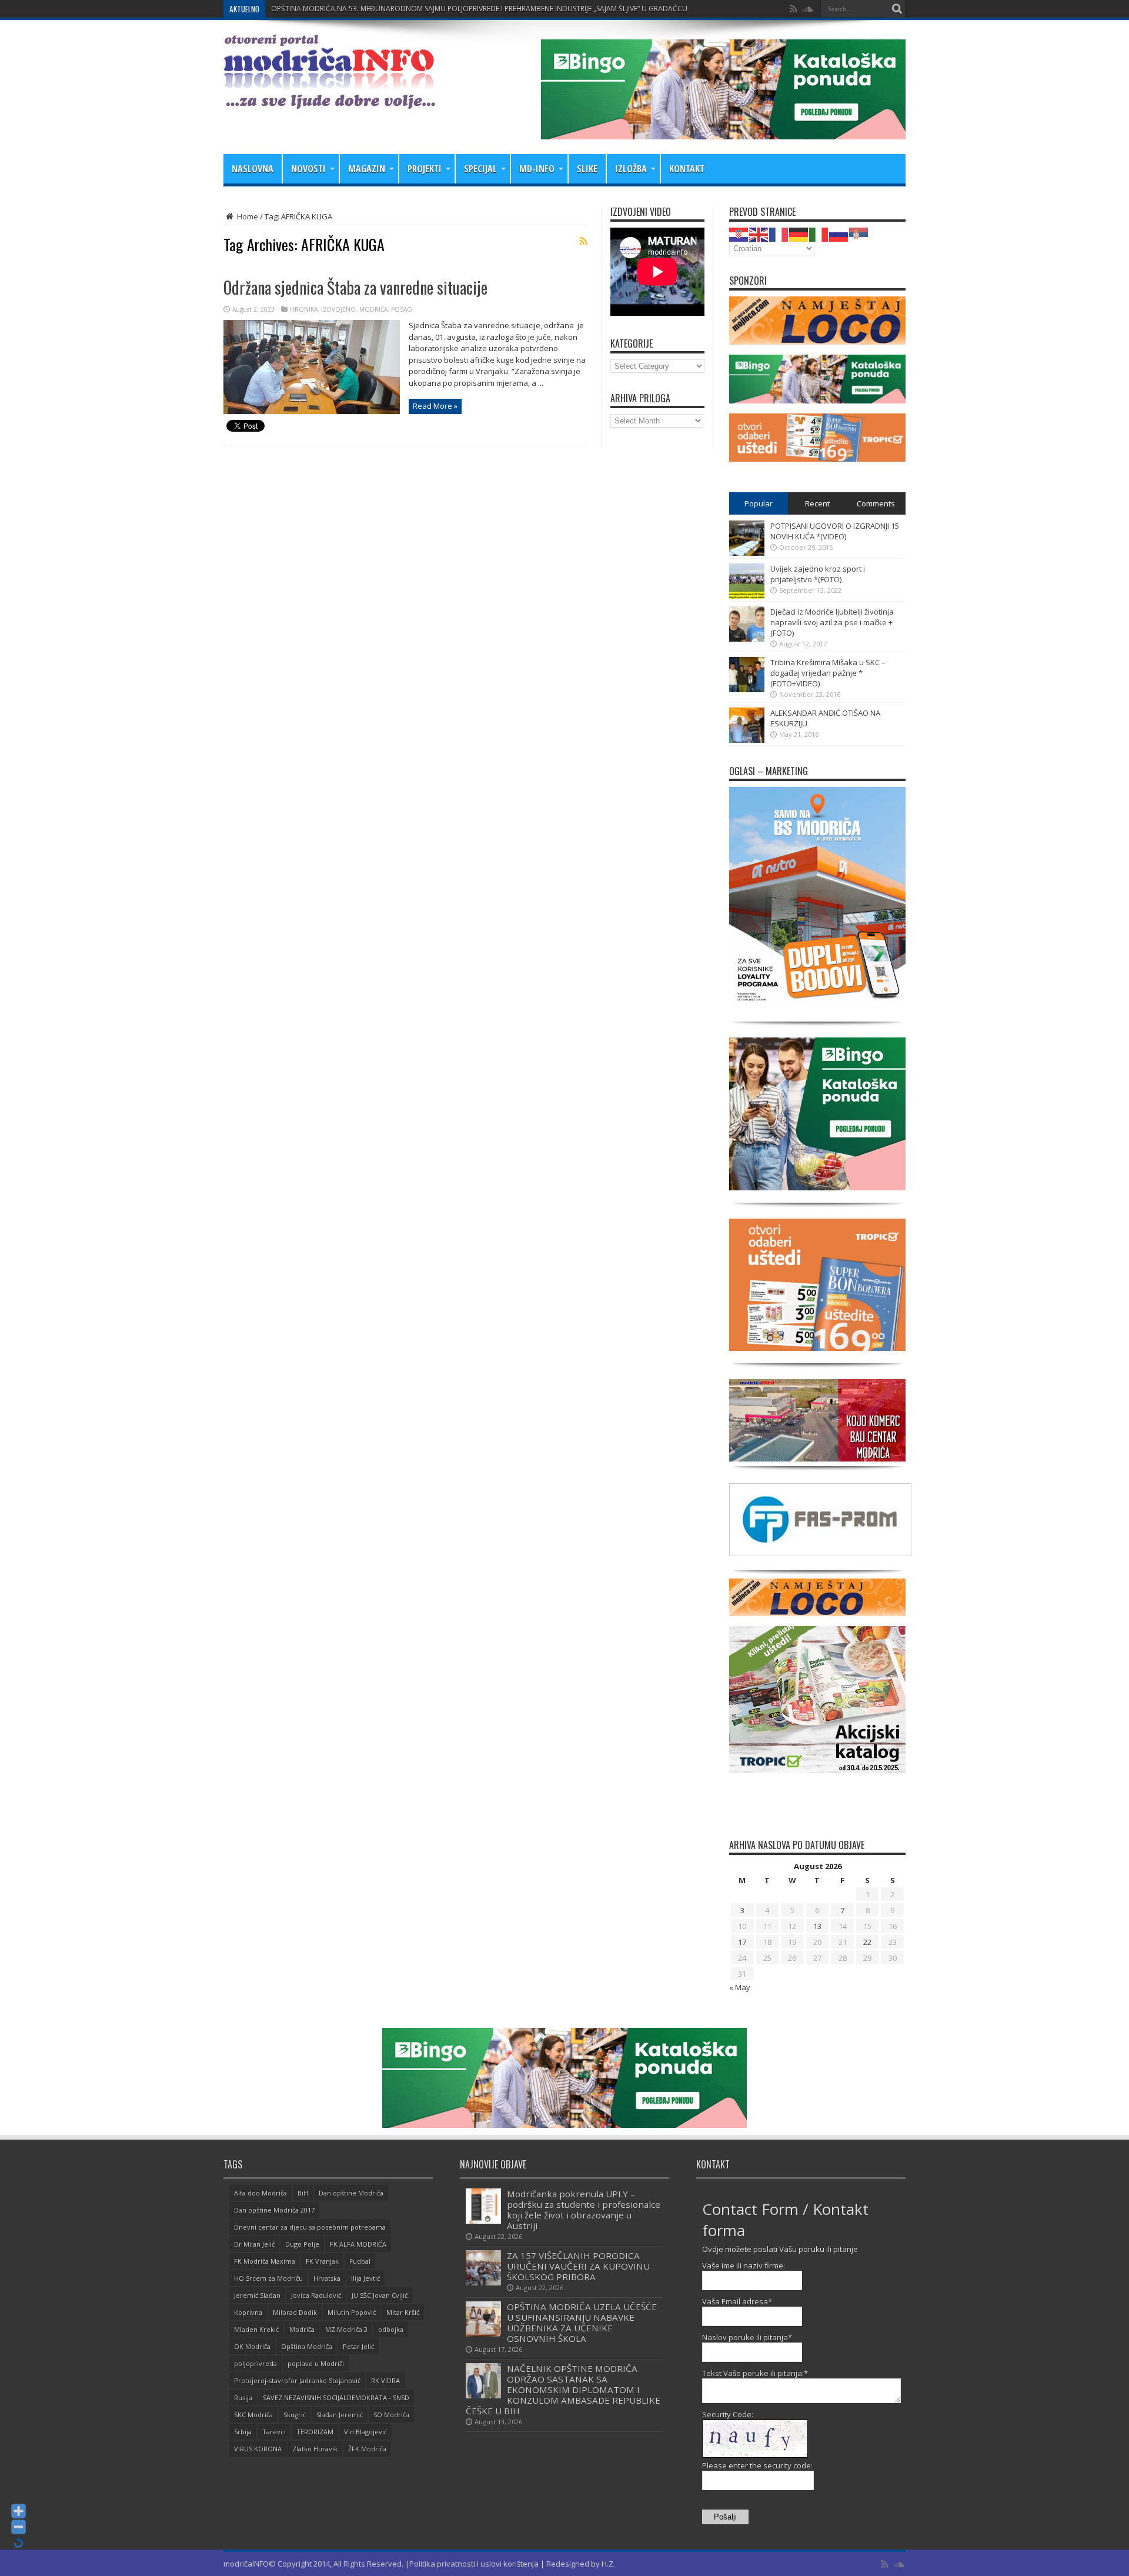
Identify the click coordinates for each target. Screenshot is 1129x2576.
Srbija (243, 2432)
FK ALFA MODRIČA (358, 2244)
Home (247, 216)
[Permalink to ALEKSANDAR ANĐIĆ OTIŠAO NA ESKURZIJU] (747, 740)
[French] (779, 233)
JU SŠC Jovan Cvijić (380, 2295)
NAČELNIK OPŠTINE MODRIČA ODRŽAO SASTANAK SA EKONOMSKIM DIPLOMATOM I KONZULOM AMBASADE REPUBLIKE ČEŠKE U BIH (563, 2390)
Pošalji (725, 2517)
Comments (876, 503)
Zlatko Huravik (315, 2449)
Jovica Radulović (316, 2295)
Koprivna (248, 2312)
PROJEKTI (425, 169)
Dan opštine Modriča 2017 (274, 2210)
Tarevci (274, 2432)
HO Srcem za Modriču (268, 2278)
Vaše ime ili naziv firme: (744, 2265)
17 (742, 1942)
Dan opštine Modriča (351, 2193)
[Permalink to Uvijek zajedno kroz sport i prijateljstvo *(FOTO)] (747, 596)
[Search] (897, 9)
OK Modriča (252, 2346)
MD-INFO (537, 169)
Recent (817, 503)
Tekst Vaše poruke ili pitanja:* (755, 2373)
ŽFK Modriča (367, 2449)
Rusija (243, 2398)
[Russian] (839, 233)
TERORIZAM (315, 2432)
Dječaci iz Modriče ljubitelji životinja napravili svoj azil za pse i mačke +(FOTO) (832, 622)
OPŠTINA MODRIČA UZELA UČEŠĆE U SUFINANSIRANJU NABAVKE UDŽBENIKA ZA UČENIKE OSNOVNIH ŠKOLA (582, 2323)
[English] (759, 233)
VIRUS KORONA (258, 2449)
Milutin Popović (352, 2312)
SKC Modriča (253, 2415)
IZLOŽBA (631, 169)
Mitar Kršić (403, 2312)
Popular (759, 503)
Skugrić (295, 2415)
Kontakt (687, 169)
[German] (799, 233)
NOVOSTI (308, 169)
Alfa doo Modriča (260, 2193)
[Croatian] (739, 233)
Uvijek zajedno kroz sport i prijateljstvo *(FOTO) (818, 574)
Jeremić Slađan (257, 2295)
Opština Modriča (307, 2346)
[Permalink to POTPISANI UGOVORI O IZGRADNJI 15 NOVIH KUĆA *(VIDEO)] (747, 553)
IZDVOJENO (338, 309)
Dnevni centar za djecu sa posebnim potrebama (310, 2227)
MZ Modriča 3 (346, 2329)
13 (817, 1926)
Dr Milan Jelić (254, 2244)
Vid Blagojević (365, 2432)
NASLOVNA (253, 169)
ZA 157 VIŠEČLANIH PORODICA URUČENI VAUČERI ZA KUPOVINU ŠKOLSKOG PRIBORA (578, 2266)
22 (867, 1942)
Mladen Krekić (256, 2329)
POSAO (402, 309)
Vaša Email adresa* (737, 2301)
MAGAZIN (367, 169)
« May (740, 1987)
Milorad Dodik (295, 2312)
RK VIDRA (385, 2380)
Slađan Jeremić (340, 2415)
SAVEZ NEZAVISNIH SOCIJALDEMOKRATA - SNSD (336, 2398)
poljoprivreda (255, 2363)
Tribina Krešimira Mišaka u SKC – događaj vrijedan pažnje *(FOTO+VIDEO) (828, 673)
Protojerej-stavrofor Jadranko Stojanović (297, 2380)
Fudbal (360, 2261)
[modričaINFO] (329, 100)
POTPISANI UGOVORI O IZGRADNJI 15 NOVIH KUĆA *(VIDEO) (835, 531)
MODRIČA (373, 309)
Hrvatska (327, 2278)
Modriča (302, 2329)
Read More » (435, 406)
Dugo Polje (302, 2244)
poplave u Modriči (316, 2363)
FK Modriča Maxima (265, 2261)
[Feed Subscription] (583, 241)
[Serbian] (859, 233)
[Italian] (819, 233)
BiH (303, 2193)
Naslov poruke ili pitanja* (747, 2337)
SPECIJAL (480, 169)
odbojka (391, 2329)
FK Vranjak (322, 2261)
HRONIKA (304, 309)
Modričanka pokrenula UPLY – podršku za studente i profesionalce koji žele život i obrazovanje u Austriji (584, 2210)
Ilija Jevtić (365, 2278)
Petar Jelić (358, 2346)
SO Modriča (391, 2415)
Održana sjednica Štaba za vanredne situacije (355, 287)
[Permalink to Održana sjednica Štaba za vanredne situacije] (312, 411)
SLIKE (587, 169)
